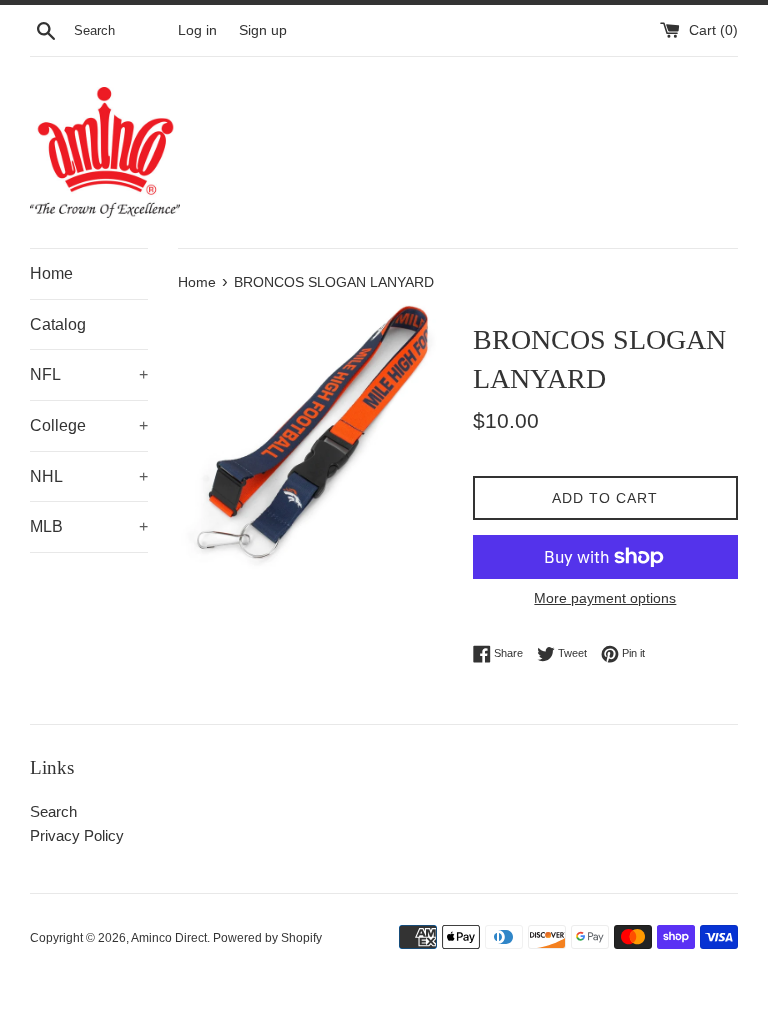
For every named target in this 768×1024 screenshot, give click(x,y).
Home (51, 273)
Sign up (263, 30)
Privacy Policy (77, 835)
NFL (89, 374)
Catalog (58, 324)
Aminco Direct (169, 938)
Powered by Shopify (267, 938)
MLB (89, 526)
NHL (89, 476)
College (89, 425)
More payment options (605, 598)
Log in (197, 30)
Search (53, 811)
